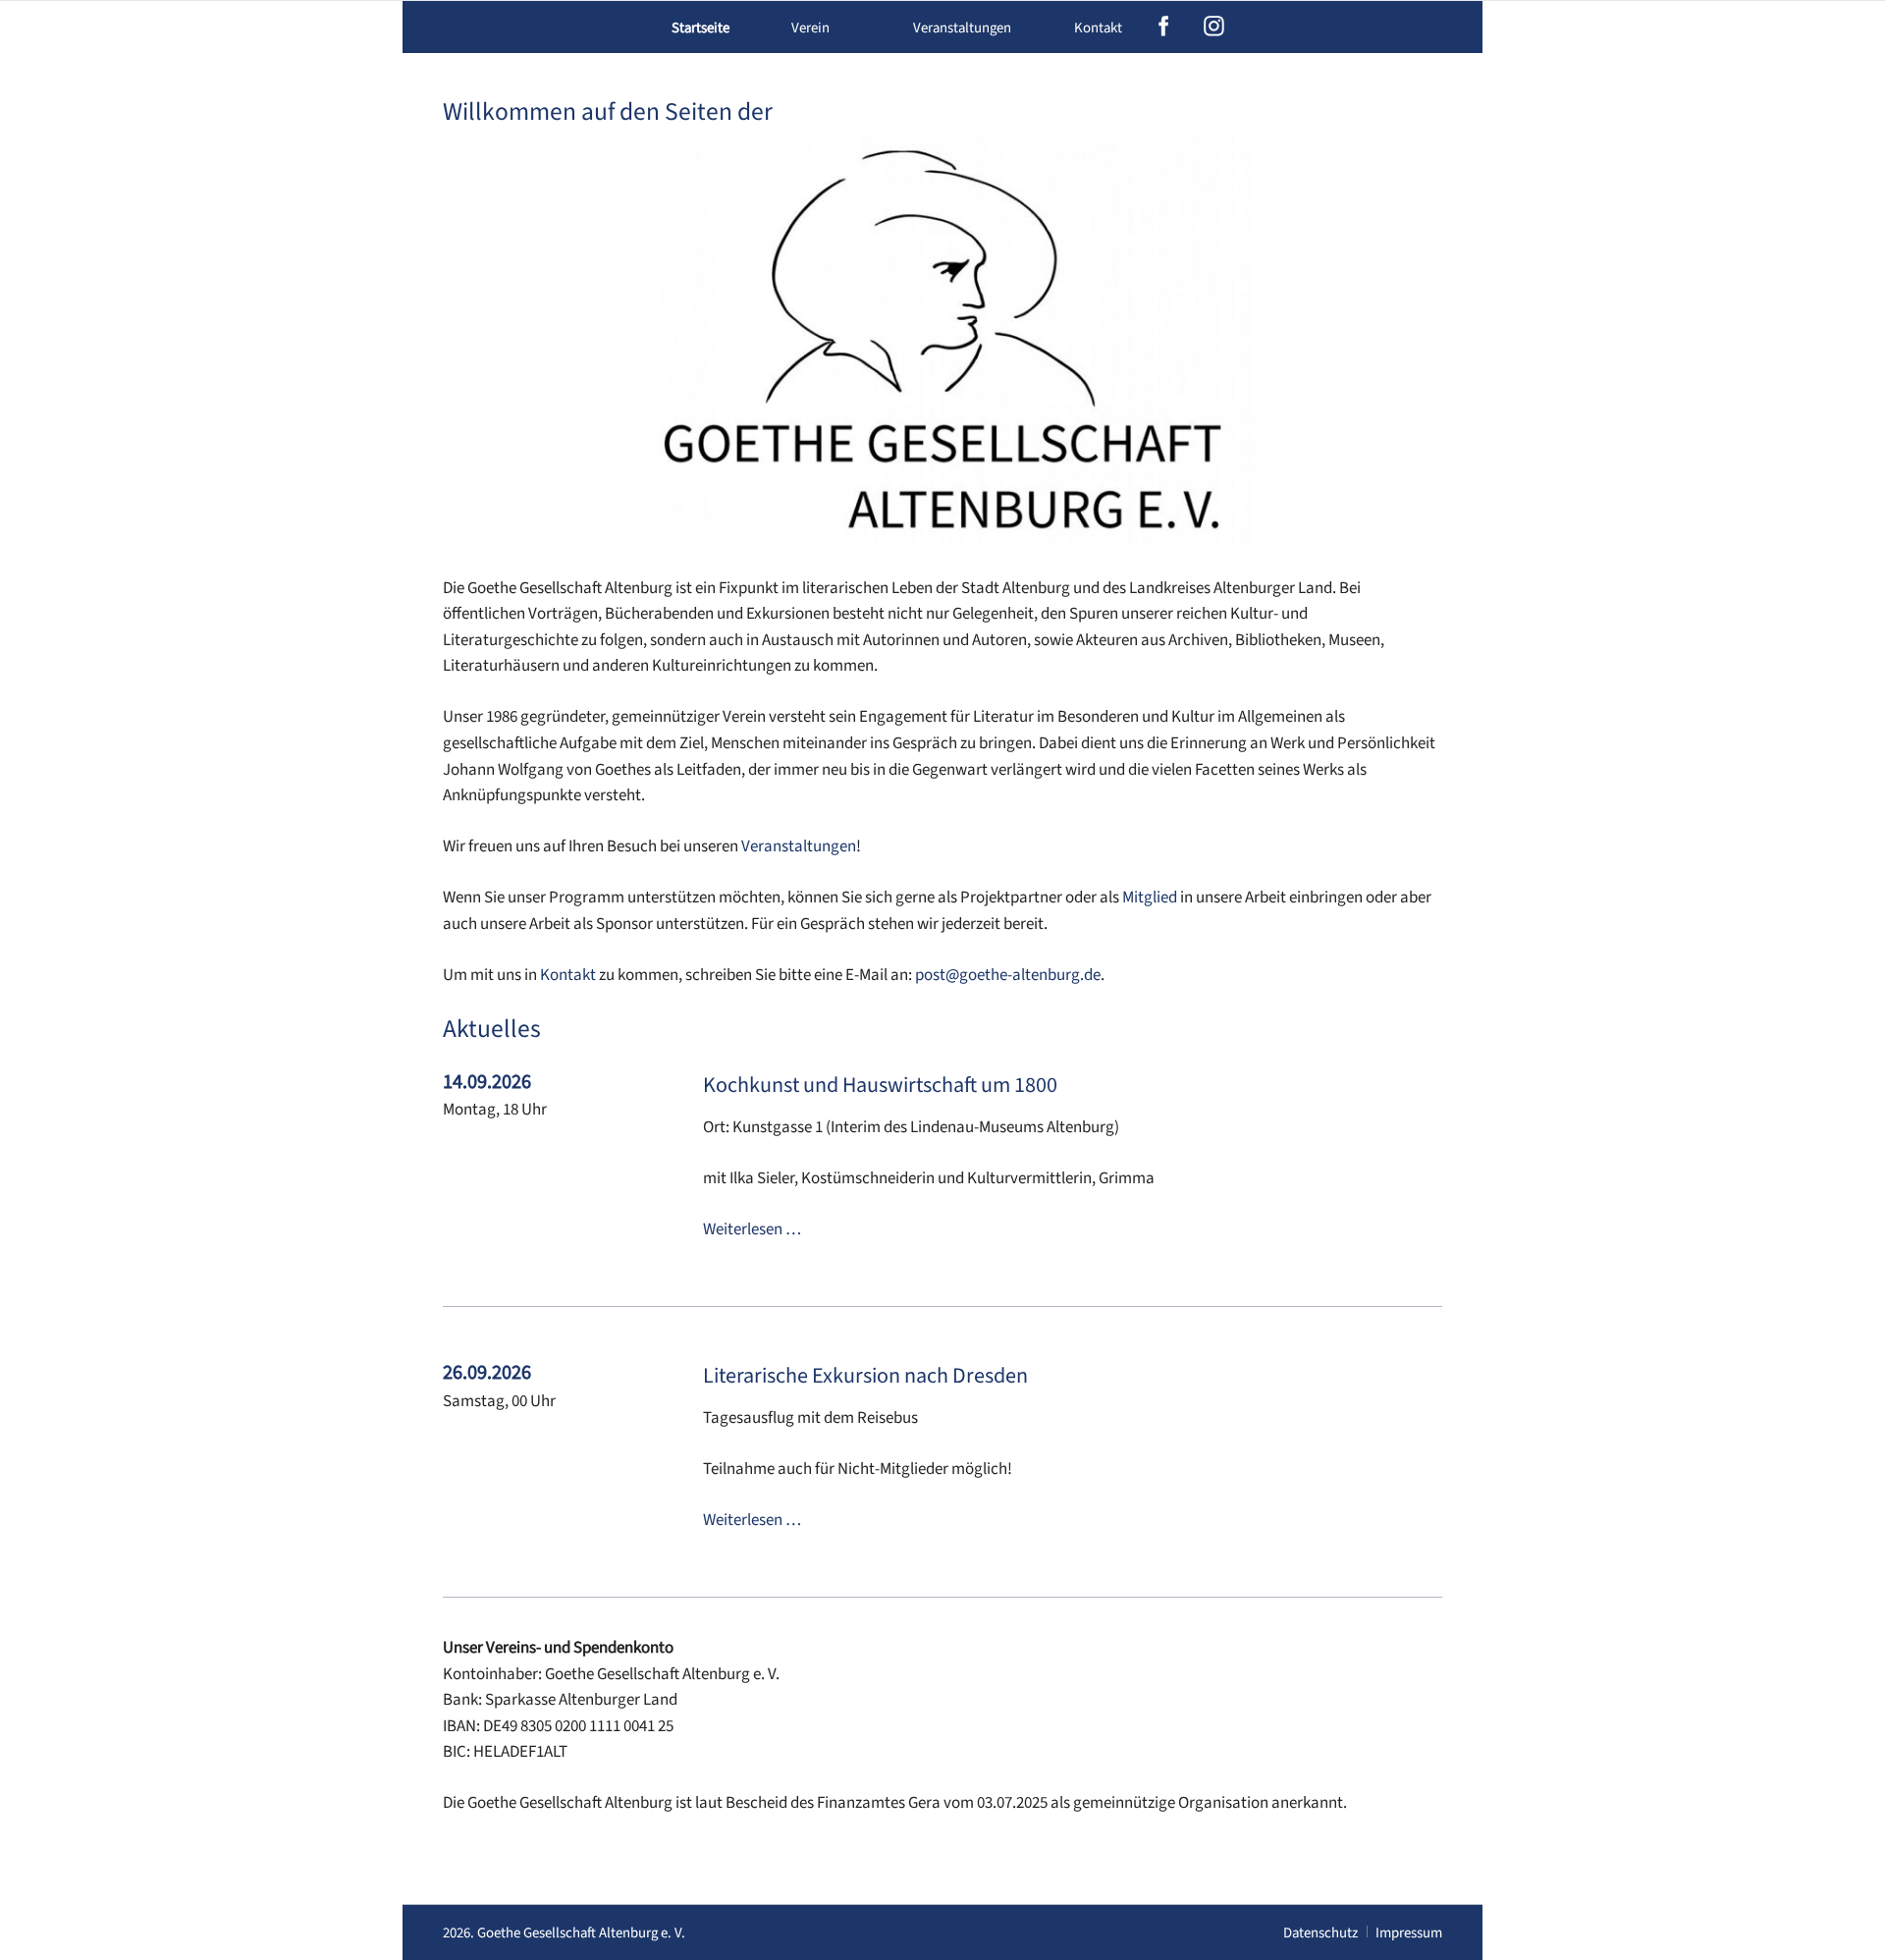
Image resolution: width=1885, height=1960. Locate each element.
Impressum (1409, 1933)
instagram (1214, 27)
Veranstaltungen (799, 846)
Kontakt (1098, 28)
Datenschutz (1320, 1933)
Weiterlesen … (752, 1229)
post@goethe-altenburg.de (1008, 975)
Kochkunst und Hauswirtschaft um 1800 (880, 1085)
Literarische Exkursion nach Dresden (865, 1376)
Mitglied (1150, 898)
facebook (1164, 27)
